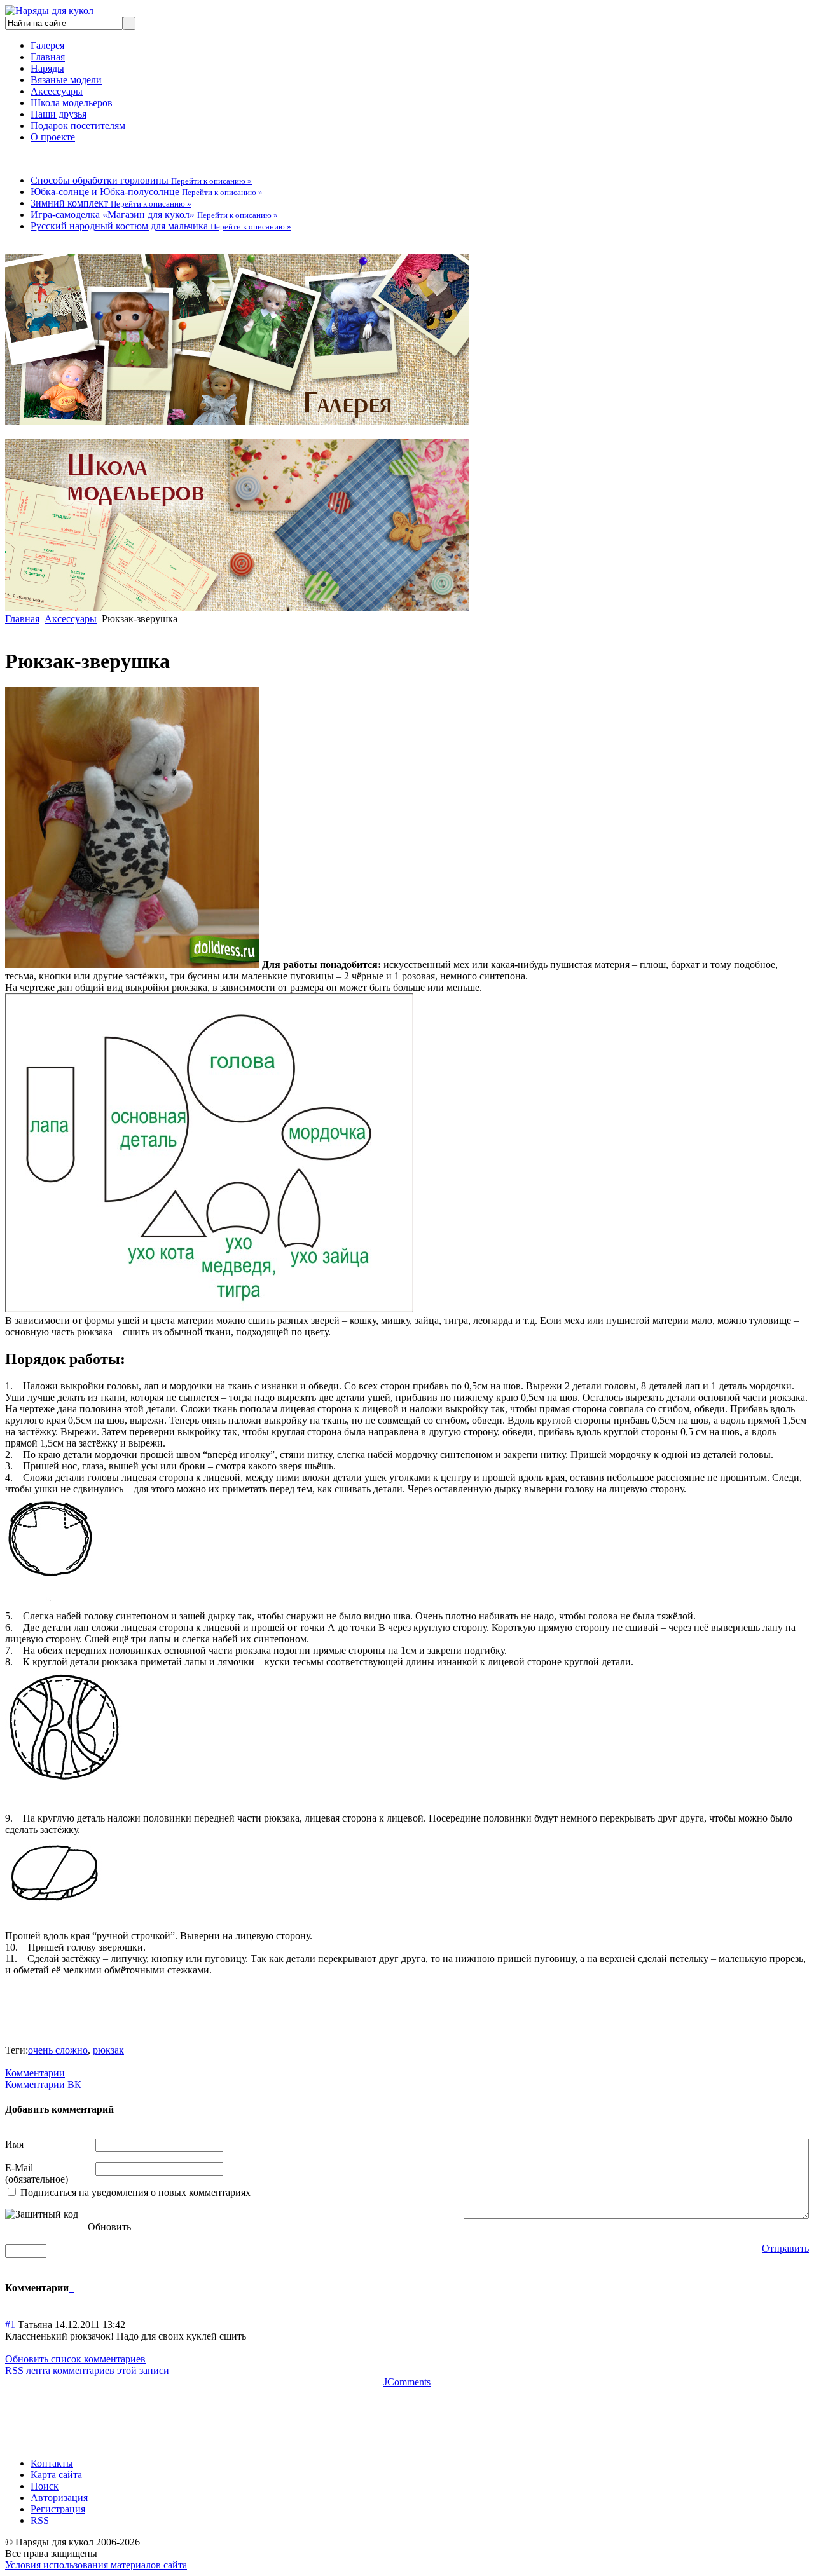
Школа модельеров (72, 103)
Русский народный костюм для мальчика (161, 226)
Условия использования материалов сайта (96, 2565)
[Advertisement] (237, 2416)
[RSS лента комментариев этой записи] (70, 2288)
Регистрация (58, 2509)
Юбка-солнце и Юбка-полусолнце (147, 192)
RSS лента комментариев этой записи (87, 2370)
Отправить (785, 2248)
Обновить (109, 2227)
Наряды (47, 68)
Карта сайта (56, 2475)
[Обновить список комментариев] (72, 2288)
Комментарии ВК (43, 2084)
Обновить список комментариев (75, 2359)
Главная (48, 57)
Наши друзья (59, 114)
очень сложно (58, 2050)
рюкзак (108, 2050)
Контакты (52, 2463)
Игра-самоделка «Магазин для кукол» (154, 215)
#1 (10, 2325)
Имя (14, 2144)
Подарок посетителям (78, 126)
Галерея (47, 45)
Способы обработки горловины (141, 180)
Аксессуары (57, 91)
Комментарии (35, 2073)
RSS (40, 2520)
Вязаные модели (66, 80)
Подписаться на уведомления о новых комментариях (135, 2192)
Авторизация (59, 2498)
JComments (407, 2382)
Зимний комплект (111, 203)
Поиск (45, 2486)
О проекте (53, 137)
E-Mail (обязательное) (37, 2173)
